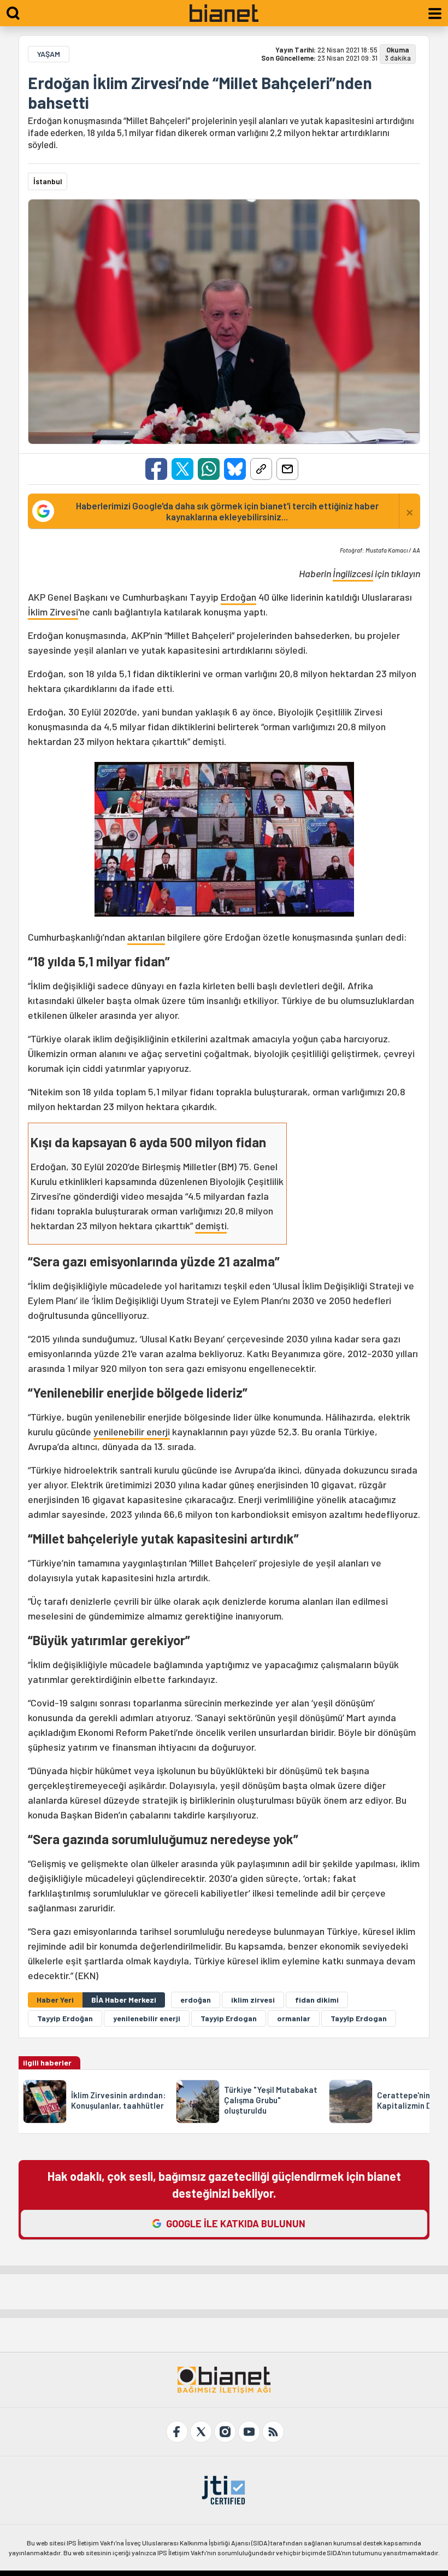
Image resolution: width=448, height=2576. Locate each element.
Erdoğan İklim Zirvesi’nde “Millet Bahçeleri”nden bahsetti (200, 92)
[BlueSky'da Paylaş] (235, 469)
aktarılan (146, 937)
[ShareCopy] (261, 469)
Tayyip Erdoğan (65, 2018)
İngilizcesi (353, 573)
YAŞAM (49, 54)
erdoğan (196, 2000)
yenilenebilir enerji (132, 1431)
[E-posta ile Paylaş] (287, 469)
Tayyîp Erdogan (359, 2018)
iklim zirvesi (253, 2000)
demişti (211, 1225)
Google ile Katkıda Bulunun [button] (236, 2223)
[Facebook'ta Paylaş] (156, 469)
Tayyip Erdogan (229, 2018)
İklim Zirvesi (53, 612)
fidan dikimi (317, 2000)
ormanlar (294, 2018)
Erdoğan (238, 597)
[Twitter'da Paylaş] (182, 469)
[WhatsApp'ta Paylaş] (209, 469)
